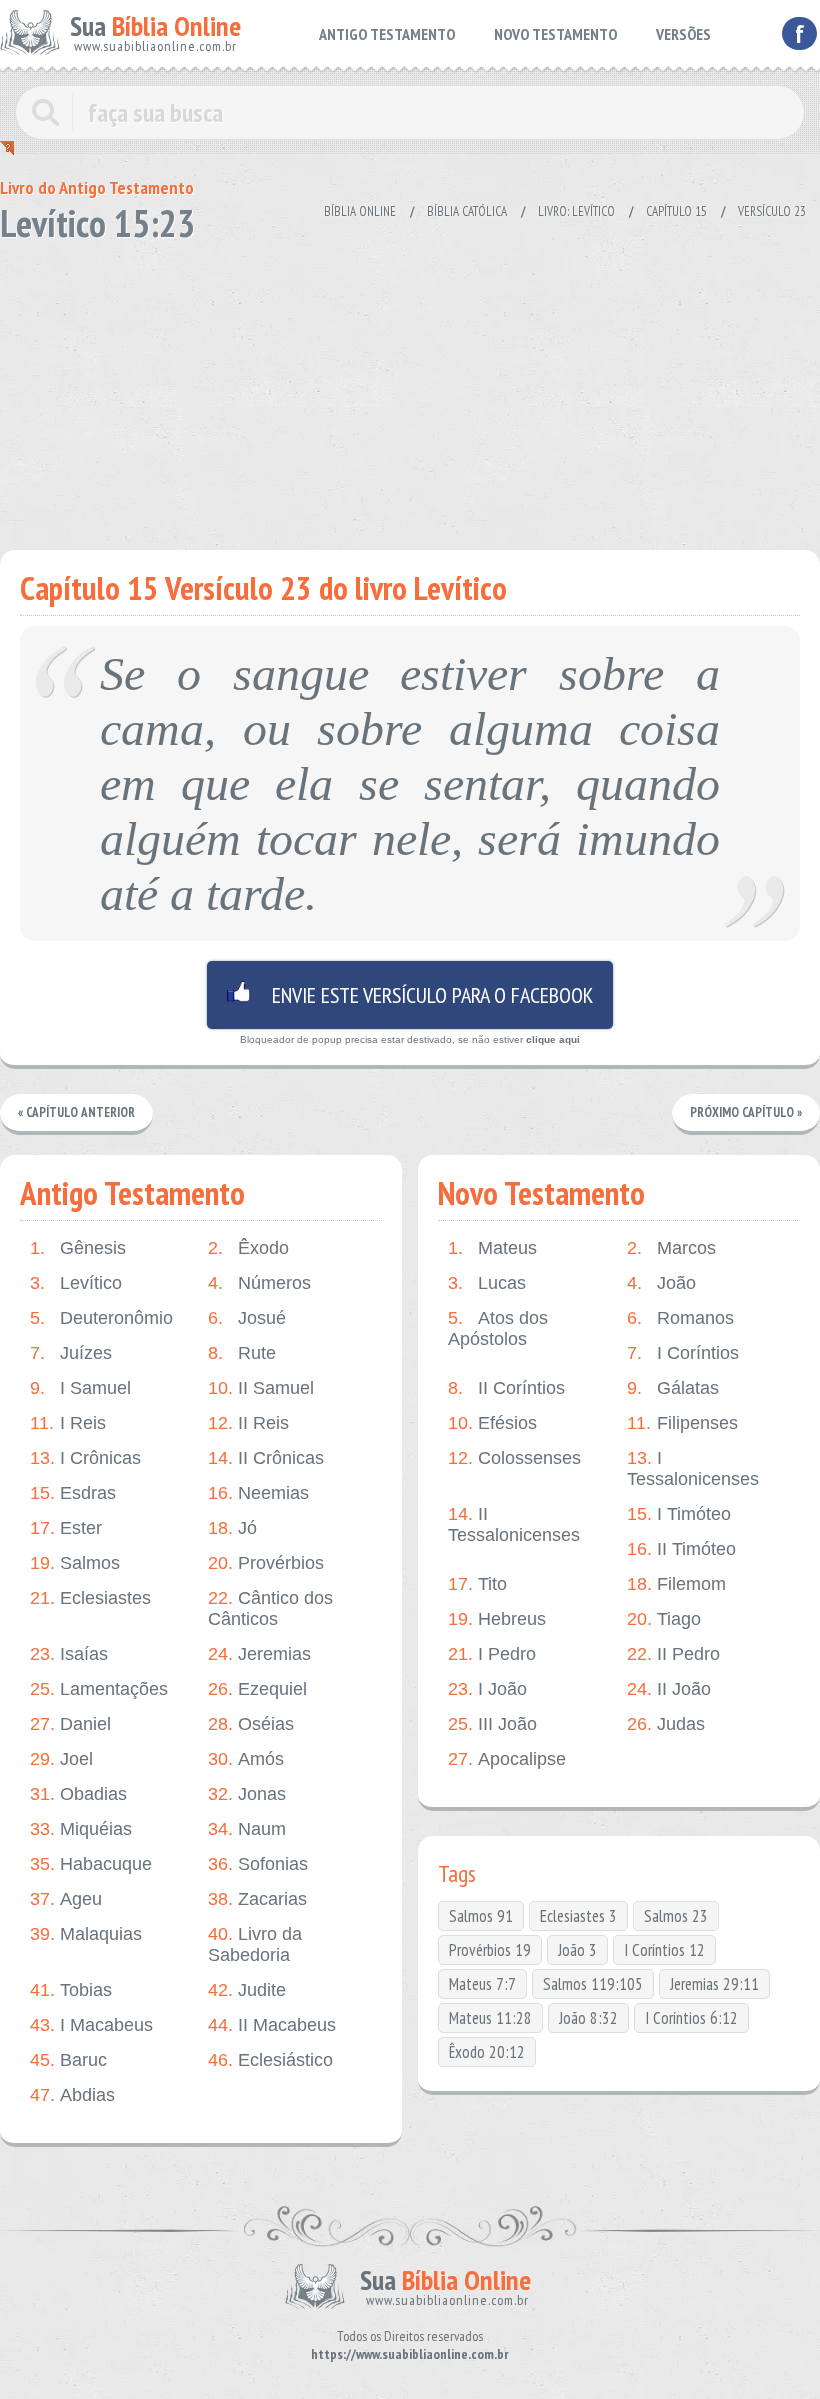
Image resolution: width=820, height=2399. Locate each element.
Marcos (671, 1248)
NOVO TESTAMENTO (555, 34)
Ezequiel (257, 1689)
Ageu (66, 1899)
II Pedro (673, 1654)
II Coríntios (506, 1388)
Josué (247, 1318)
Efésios (492, 1423)
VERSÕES (683, 34)
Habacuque (91, 1864)
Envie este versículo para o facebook (410, 995)
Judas (666, 1724)
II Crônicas (266, 1458)
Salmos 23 (676, 1916)
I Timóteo (679, 1514)
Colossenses (514, 1458)
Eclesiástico (270, 2060)
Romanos (680, 1318)
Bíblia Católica (467, 211)
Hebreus (497, 1619)
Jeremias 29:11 (714, 1984)
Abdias (72, 2095)
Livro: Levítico (576, 211)
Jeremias (259, 1654)
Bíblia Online (360, 211)
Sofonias (258, 1864)
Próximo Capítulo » (746, 1112)
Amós (246, 1759)
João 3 (577, 1950)
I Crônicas (85, 1458)
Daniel (70, 1724)
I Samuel (80, 1388)
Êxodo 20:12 (487, 2052)
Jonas (247, 1794)
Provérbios (266, 1563)
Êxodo (248, 1248)
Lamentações (99, 1689)
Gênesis (78, 1248)
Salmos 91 (481, 1916)
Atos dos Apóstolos (498, 1328)
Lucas (487, 1283)
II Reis (248, 1423)
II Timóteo (681, 1549)
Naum (247, 1829)
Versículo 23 (772, 211)
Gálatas (673, 1388)
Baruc (68, 2060)
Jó (232, 1528)
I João (487, 1689)
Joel (61, 1759)
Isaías (69, 1654)
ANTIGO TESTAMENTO (387, 34)
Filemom (676, 1584)
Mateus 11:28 (490, 2018)
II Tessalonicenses (514, 1524)
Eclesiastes (90, 1598)
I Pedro (492, 1654)
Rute (242, 1353)
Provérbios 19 (490, 1950)
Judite (247, 1990)
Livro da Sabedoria (255, 1944)
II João (669, 1689)
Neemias (258, 1493)
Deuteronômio (101, 1318)
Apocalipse (507, 1759)
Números (259, 1283)
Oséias (251, 1724)
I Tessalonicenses (693, 1468)
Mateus (492, 1248)
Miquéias (81, 1829)
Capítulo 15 (676, 211)
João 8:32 (588, 2018)
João (661, 1283)
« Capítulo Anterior (76, 1112)
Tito (477, 1584)
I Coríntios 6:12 (691, 2018)
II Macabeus (272, 2025)
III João (492, 1724)
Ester (66, 1528)
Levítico (76, 1283)
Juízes (71, 1353)
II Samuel (261, 1388)
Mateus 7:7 (482, 1984)
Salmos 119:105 (593, 1984)
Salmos (75, 1563)
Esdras (73, 1493)
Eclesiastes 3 (578, 1916)
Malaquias (86, 1934)
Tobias (71, 1990)
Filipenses (682, 1423)
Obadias (78, 1794)
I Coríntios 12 (664, 1950)
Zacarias (257, 1899)
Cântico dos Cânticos (270, 1608)
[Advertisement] (410, 390)
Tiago (664, 1619)
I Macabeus (91, 2025)
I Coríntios (683, 1353)
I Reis (68, 1423)
